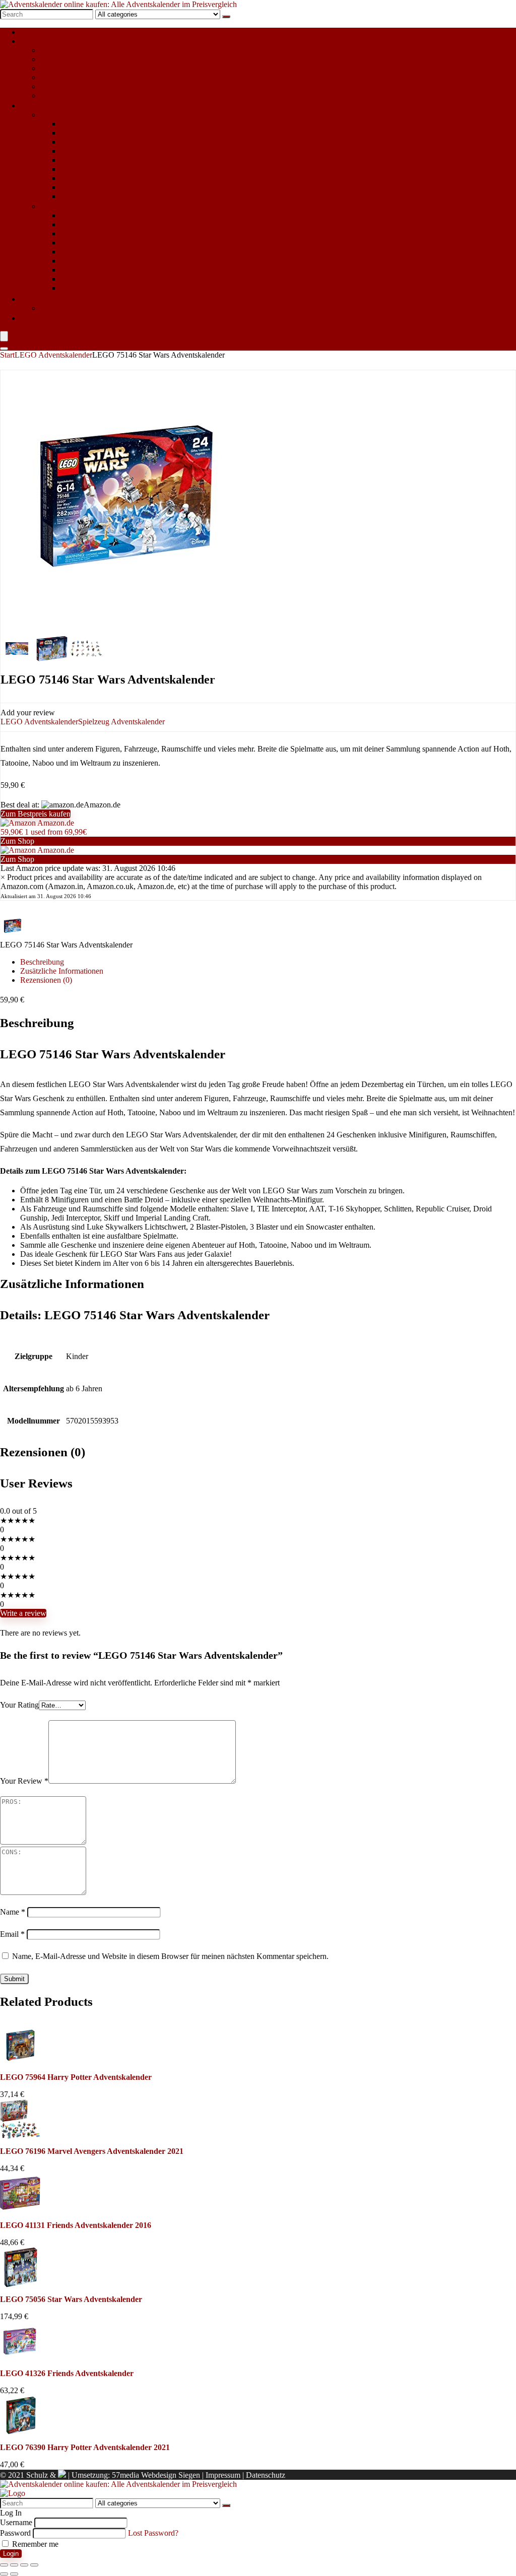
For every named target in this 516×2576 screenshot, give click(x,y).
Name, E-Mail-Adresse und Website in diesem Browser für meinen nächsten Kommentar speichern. (170, 1956)
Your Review (24, 1781)
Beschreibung (42, 962)
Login (11, 2554)
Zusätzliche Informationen (62, 971)
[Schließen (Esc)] (34, 2565)
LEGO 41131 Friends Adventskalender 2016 (76, 2225)
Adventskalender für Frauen (85, 115)
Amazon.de (55, 823)
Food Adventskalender (96, 151)
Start (7, 355)
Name (13, 1912)
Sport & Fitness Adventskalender (113, 187)
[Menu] (4, 336)
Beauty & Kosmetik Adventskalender (120, 133)
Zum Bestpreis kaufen (36, 814)
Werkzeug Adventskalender (104, 288)
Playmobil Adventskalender (84, 68)
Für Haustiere (42, 299)
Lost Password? (153, 2533)
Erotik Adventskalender (98, 142)
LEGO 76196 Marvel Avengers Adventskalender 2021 (92, 2151)
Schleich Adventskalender (82, 77)
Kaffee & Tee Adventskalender (110, 169)
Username (16, 2522)
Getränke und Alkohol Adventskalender (124, 160)
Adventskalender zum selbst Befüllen (100, 50)
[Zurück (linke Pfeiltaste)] (4, 2574)
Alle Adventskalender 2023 (64, 32)
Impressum (223, 2475)
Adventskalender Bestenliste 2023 (99, 318)
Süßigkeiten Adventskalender (87, 95)
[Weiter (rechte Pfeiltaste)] (14, 2574)
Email (12, 1934)
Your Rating (19, 1705)
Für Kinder (38, 41)
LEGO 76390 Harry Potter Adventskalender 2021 (85, 2447)
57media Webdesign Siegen (156, 2475)
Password (15, 2533)
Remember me (34, 2544)
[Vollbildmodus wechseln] (14, 2565)
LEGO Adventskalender (79, 59)
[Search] (226, 17)
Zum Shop (17, 841)
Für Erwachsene (46, 106)
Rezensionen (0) (46, 980)
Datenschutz (266, 2475)
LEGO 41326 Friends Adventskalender (67, 2373)
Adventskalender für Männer (86, 206)
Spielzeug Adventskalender (84, 86)
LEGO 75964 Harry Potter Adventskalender (76, 2077)
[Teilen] (24, 2565)
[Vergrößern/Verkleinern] (4, 2565)
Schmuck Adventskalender (103, 178)
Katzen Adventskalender (79, 308)
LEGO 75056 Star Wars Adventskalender (71, 2299)
